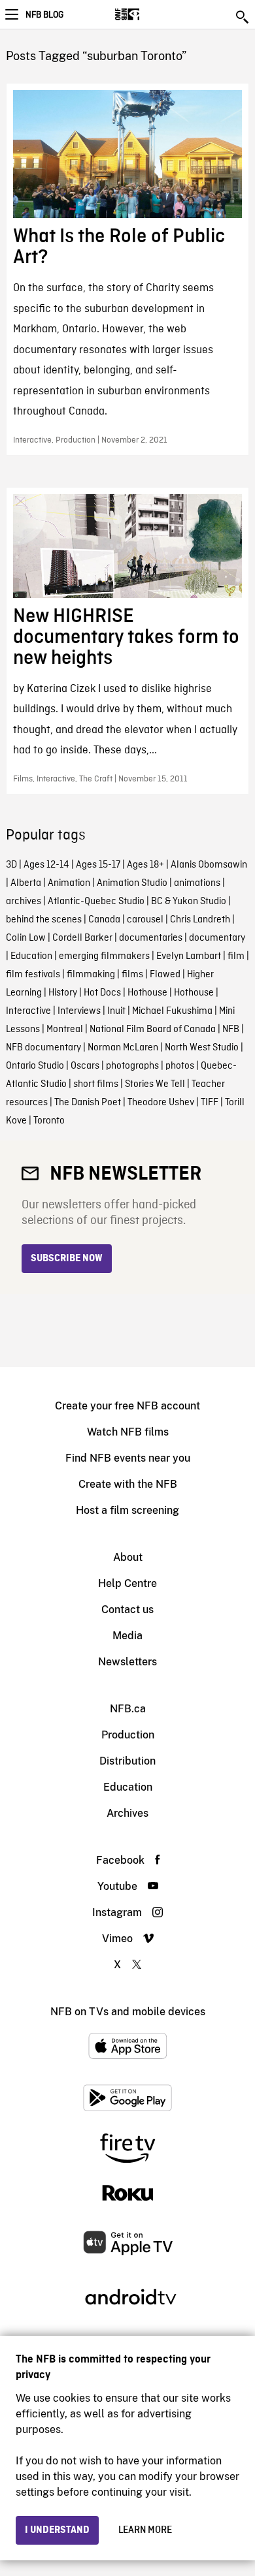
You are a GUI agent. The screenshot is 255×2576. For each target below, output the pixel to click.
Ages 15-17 (98, 865)
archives (24, 902)
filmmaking (91, 975)
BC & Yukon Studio (189, 902)
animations (197, 883)
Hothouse (147, 993)
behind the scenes (44, 920)
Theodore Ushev (161, 1103)
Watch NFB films (128, 1432)
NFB (231, 1029)
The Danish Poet (88, 1103)
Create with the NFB (128, 1484)
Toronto (49, 1121)
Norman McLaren (123, 1048)
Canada (104, 920)
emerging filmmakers (104, 956)
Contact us (127, 1610)
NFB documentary (43, 1048)
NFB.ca (128, 1709)
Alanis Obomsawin (209, 865)
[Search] (243, 17)
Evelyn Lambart (189, 956)
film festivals (33, 975)
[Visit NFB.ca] (150, 14)
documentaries (151, 938)
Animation (69, 883)
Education (31, 956)
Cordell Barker (82, 938)
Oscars (85, 1066)
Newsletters (127, 1662)
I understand (57, 2530)
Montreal (65, 1029)
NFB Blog (44, 15)
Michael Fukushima (172, 1011)
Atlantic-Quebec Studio (96, 902)
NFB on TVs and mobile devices (128, 2012)
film (236, 956)
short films (96, 1084)
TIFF (210, 1103)
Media (127, 1636)
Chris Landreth (200, 920)
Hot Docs (102, 993)
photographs (132, 1066)
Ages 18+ (145, 865)
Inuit (116, 1011)
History (63, 993)
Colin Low (26, 938)
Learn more (145, 2530)
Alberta (26, 883)
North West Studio (202, 1048)
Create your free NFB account (127, 1406)
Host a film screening (127, 1510)
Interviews (79, 1011)
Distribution (127, 1761)
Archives (127, 1813)
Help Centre (127, 1583)
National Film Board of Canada (153, 1029)
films (132, 975)
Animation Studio (132, 883)
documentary (217, 938)
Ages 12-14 (46, 865)
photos (180, 1066)
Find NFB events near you (128, 1458)
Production (128, 1735)
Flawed (165, 975)
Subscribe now (67, 1259)
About (128, 1557)
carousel (145, 920)
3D (11, 865)
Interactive (28, 1011)
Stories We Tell (155, 1084)
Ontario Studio (35, 1066)
